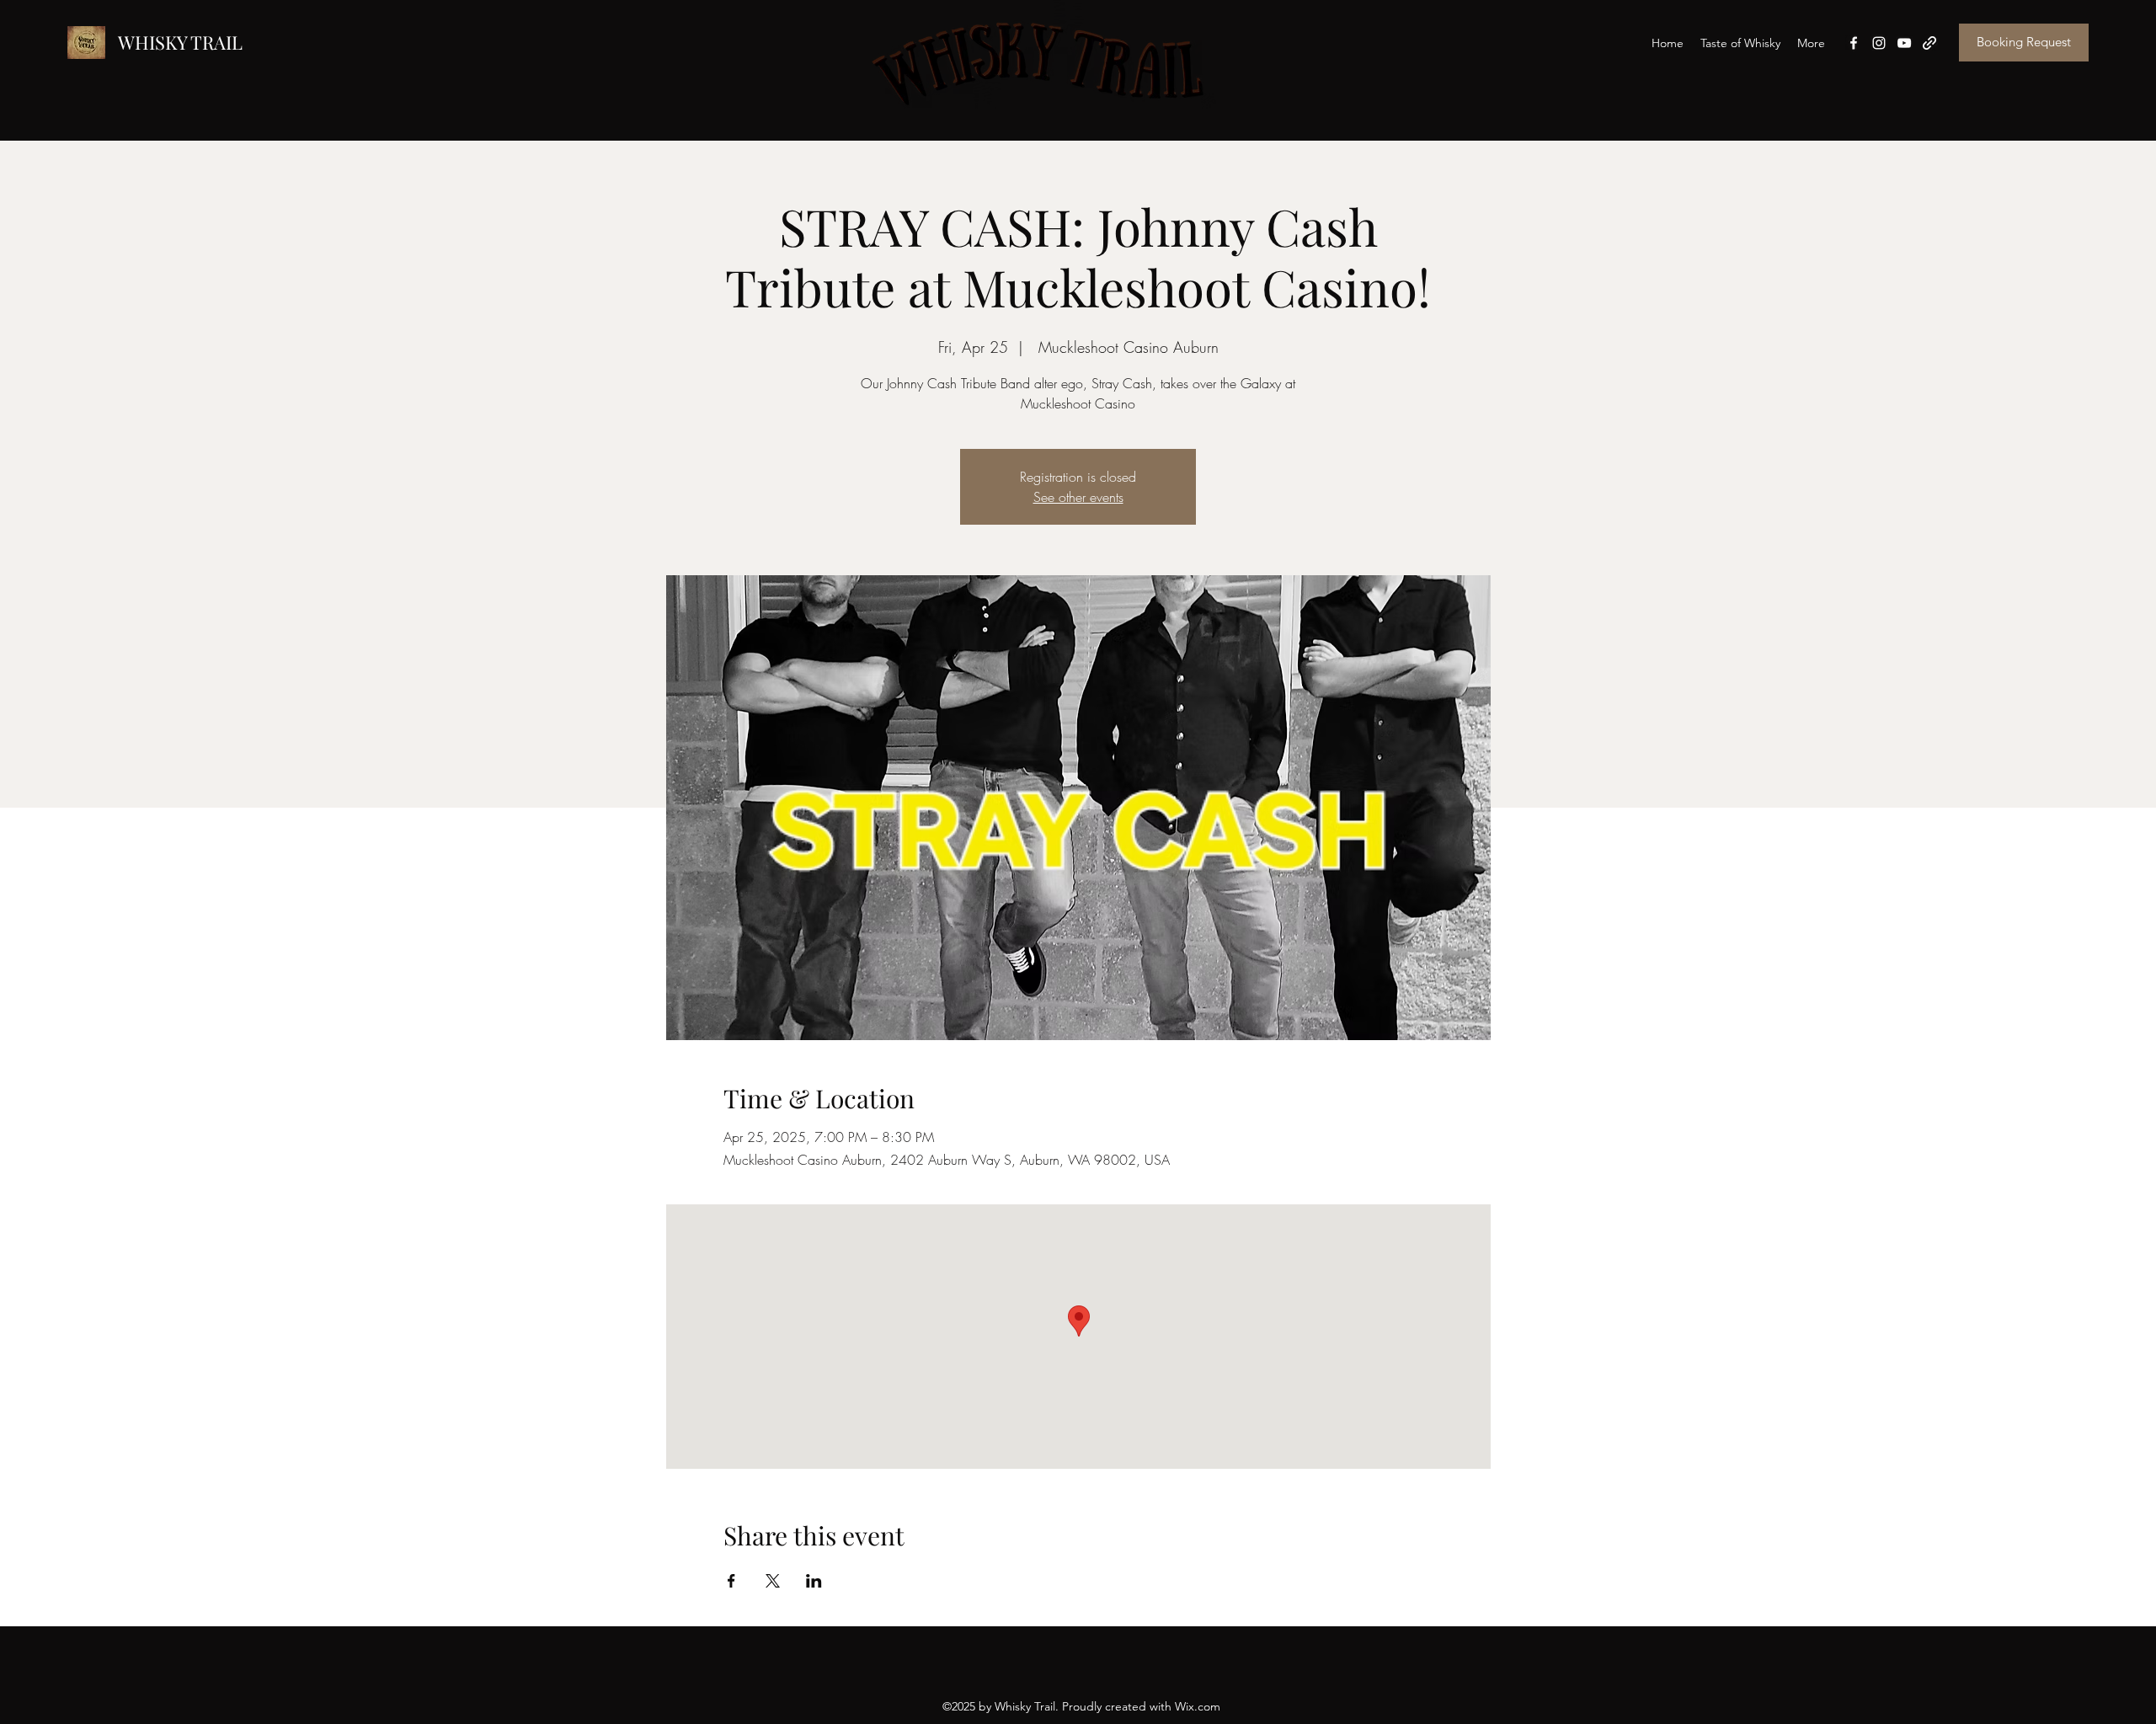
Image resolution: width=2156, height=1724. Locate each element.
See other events (1078, 497)
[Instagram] (1879, 43)
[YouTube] (1904, 43)
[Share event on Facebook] (731, 1581)
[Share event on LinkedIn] (814, 1581)
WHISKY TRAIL (180, 42)
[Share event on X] (773, 1581)
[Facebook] (1854, 43)
